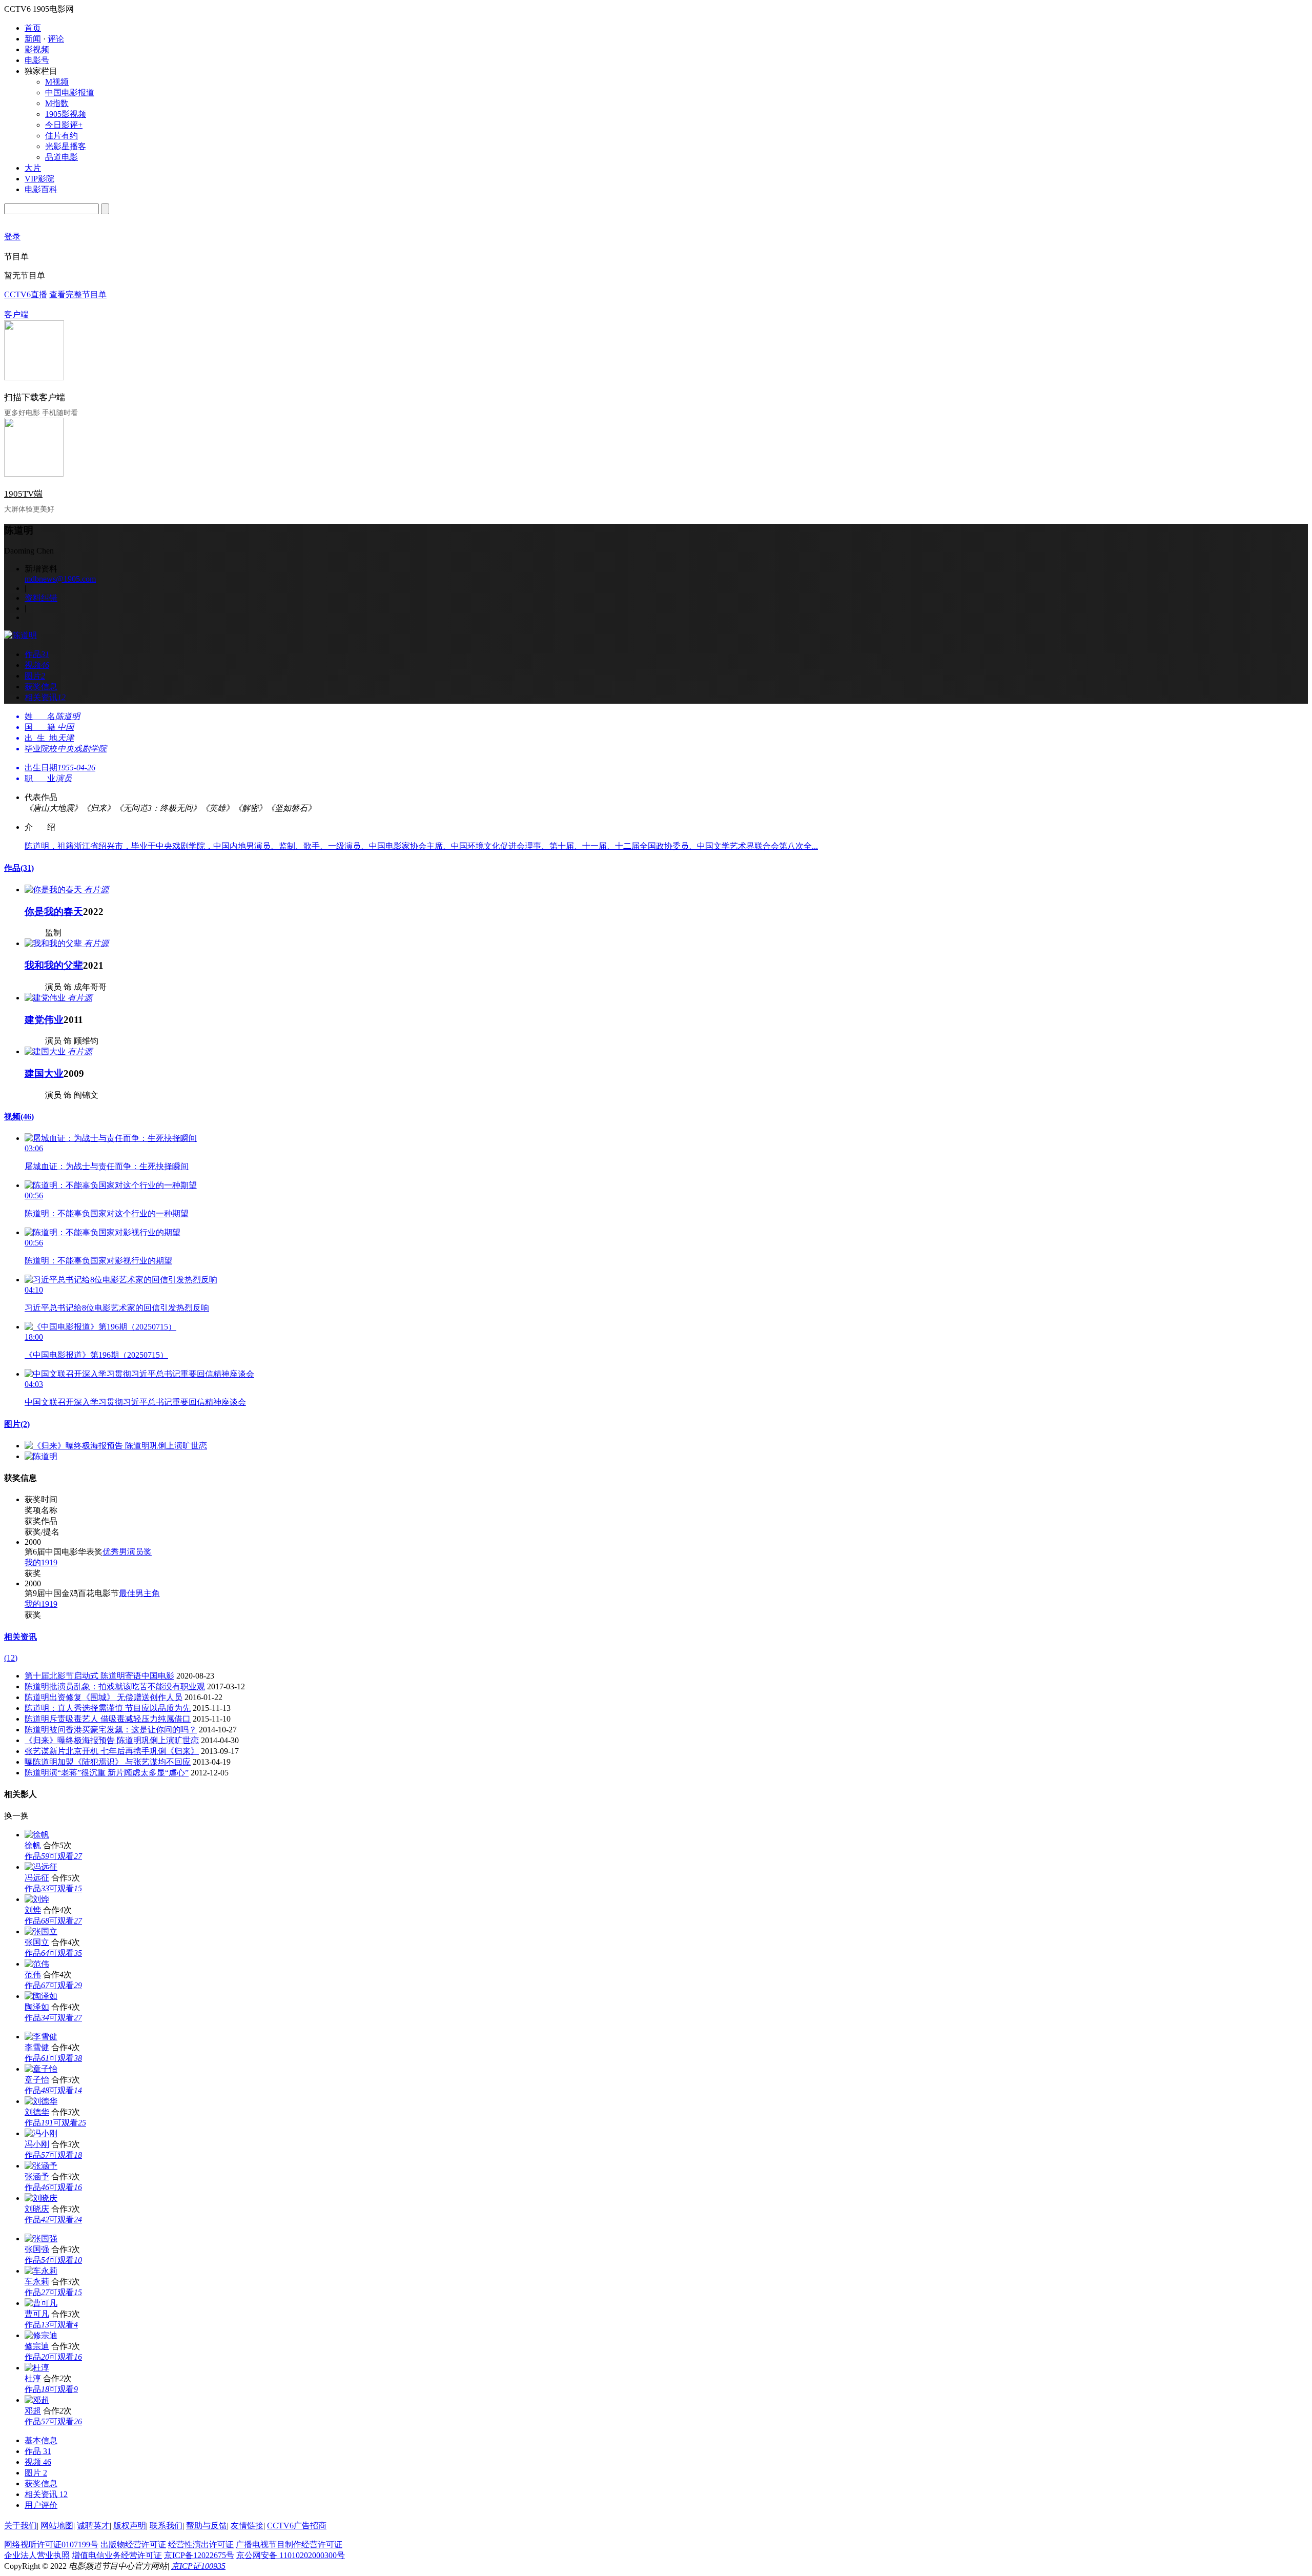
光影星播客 (66, 146)
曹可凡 (37, 2314)
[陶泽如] (41, 1996)
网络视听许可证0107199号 (51, 2544)
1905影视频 (66, 114)
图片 (17, 1424)
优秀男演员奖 (127, 1552)
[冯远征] (41, 1867)
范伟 (33, 1975)
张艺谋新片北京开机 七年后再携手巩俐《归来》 (112, 1751)
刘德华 (37, 2112)
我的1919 (41, 1562)
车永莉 (37, 2282)
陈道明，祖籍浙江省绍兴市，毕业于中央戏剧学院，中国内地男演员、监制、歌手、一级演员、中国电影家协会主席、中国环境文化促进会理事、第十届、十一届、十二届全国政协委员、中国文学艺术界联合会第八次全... (421, 846)
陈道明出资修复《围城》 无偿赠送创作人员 (104, 1697)
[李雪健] (41, 2037)
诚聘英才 (93, 2526)
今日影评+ (64, 125)
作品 (19, 868)
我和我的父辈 (54, 965)
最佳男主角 (139, 1593)
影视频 (37, 49)
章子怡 (37, 2080)
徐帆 (33, 1845)
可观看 (66, 1856)
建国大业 (44, 1074)
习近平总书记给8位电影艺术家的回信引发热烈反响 (117, 1308)
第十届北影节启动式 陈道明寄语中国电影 (99, 1676)
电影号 (37, 60)
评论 (56, 39)
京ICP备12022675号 (199, 2555)
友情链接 (247, 2526)
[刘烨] (37, 1899)
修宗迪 (37, 2346)
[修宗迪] (41, 2335)
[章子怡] (41, 2069)
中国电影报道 (70, 93)
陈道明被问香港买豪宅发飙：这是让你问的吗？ (111, 1730)
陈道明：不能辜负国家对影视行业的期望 (98, 1261)
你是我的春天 (54, 912)
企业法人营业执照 (37, 2555)
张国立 (37, 1942)
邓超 (33, 2411)
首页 (33, 28)
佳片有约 (61, 136)
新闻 (33, 39)
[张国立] (41, 1931)
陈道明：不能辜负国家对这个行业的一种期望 (107, 1213)
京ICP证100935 (198, 2566)
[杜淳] (37, 2368)
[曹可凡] (41, 2303)
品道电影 (61, 157)
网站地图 (57, 2526)
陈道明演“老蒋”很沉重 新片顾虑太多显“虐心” (107, 1773)
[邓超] (37, 2400)
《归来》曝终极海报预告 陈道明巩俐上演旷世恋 (112, 1740)
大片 (33, 168)
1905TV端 (23, 494)
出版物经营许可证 (133, 2544)
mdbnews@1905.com (60, 579)
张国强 (37, 2249)
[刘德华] (41, 2101)
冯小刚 (37, 2144)
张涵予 (37, 2176)
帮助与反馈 (207, 2526)
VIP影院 (39, 179)
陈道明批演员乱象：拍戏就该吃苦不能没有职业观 (115, 1686)
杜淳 (33, 2378)
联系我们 (166, 2526)
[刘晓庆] (41, 2198)
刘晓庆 (37, 2209)
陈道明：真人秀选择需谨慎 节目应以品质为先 (108, 1708)
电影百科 (41, 189)
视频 (19, 1117)
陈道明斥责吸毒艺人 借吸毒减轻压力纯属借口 (108, 1719)
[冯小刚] (41, 2133)
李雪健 (37, 2047)
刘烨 (33, 1910)
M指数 (57, 103)
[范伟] (37, 1964)
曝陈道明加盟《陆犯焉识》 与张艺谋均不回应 (108, 1762)
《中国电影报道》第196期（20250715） (96, 1355)
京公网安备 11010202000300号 (291, 2555)
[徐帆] (37, 1835)
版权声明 (130, 2526)
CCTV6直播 (26, 294)
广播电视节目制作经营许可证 (289, 2544)
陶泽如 (37, 2007)
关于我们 (20, 2526)
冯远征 (37, 1878)
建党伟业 (44, 1020)
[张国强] (41, 2238)
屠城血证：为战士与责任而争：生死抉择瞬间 (107, 1166)
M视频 (57, 82)
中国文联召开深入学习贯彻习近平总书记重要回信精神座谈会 (135, 1402)
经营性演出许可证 (201, 2544)
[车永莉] (41, 2271)
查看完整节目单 (78, 294)
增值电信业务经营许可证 (117, 2555)
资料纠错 (41, 598)
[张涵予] (41, 2166)
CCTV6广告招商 (297, 2526)
